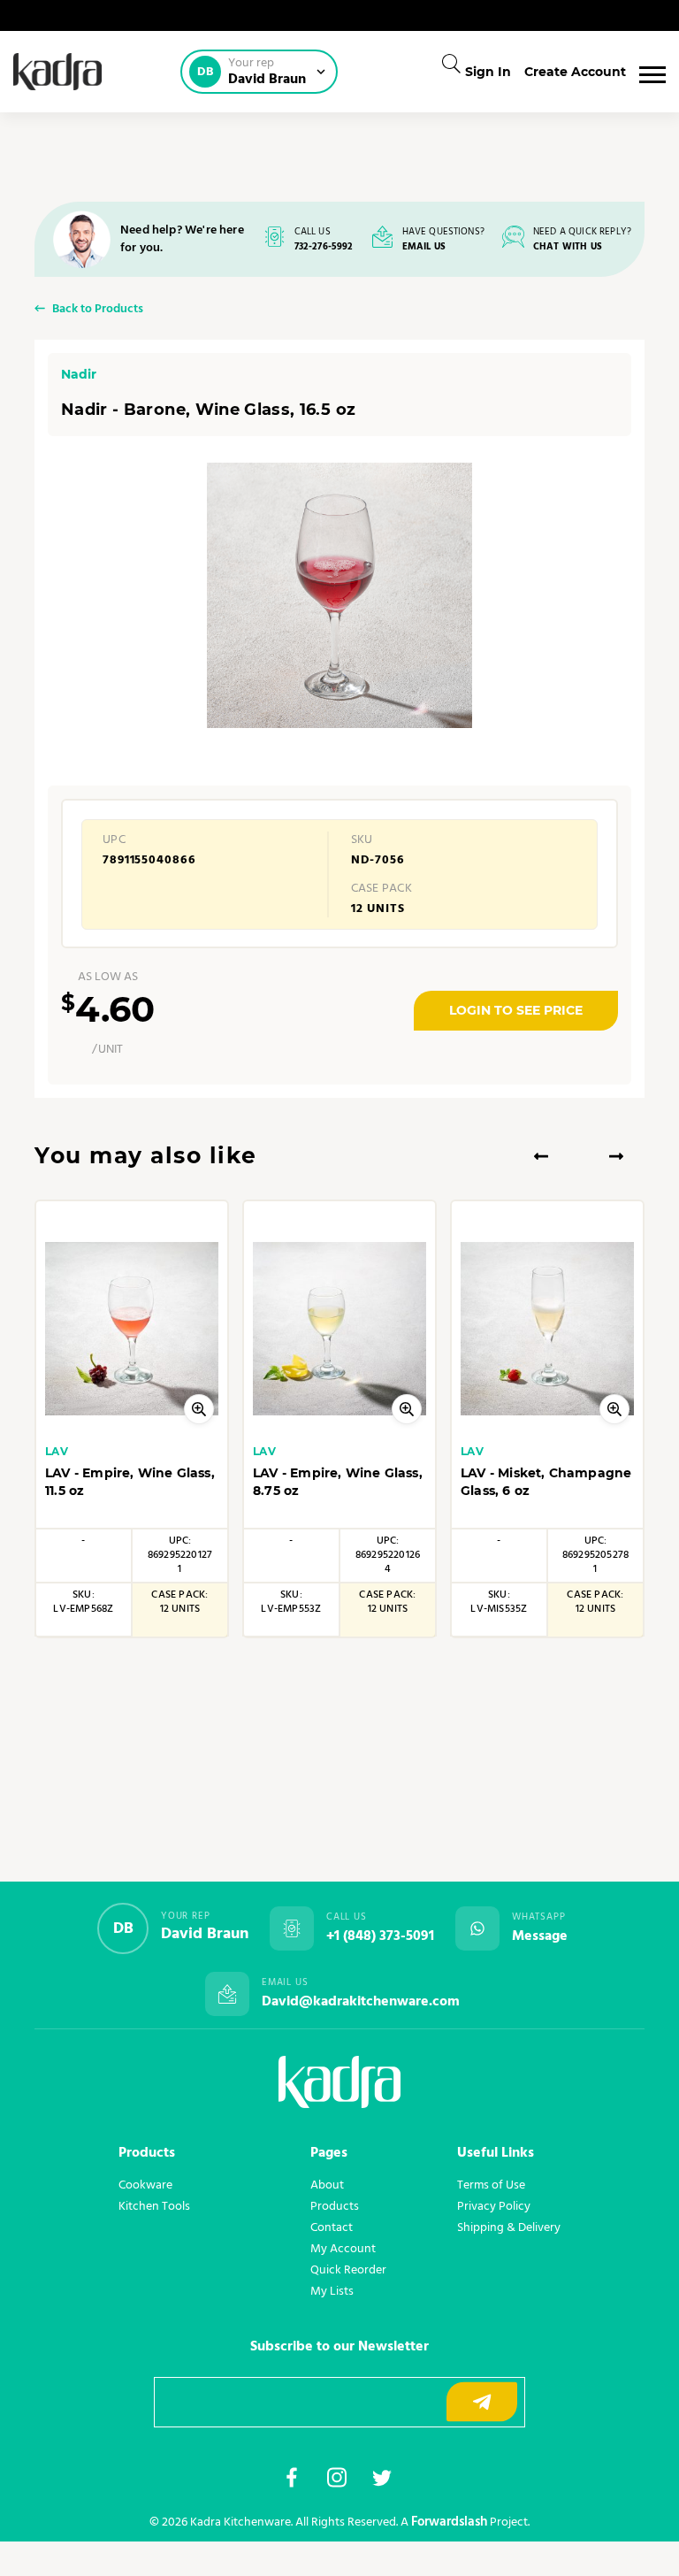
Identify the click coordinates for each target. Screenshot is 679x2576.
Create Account (575, 72)
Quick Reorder (348, 2270)
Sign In (488, 72)
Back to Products (98, 310)
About (327, 2185)
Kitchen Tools (154, 2206)
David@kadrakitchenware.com (361, 2002)
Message (540, 1936)
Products (335, 2206)
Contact (332, 2227)
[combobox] (446, 64)
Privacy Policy (494, 2206)
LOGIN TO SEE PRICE (516, 1010)
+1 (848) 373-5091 (380, 1936)
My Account (343, 2249)
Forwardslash (449, 2522)
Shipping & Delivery (509, 2227)
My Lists (332, 2291)
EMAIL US (424, 247)
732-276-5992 (324, 247)
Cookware (145, 2185)
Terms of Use (491, 2185)
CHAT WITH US (568, 247)
